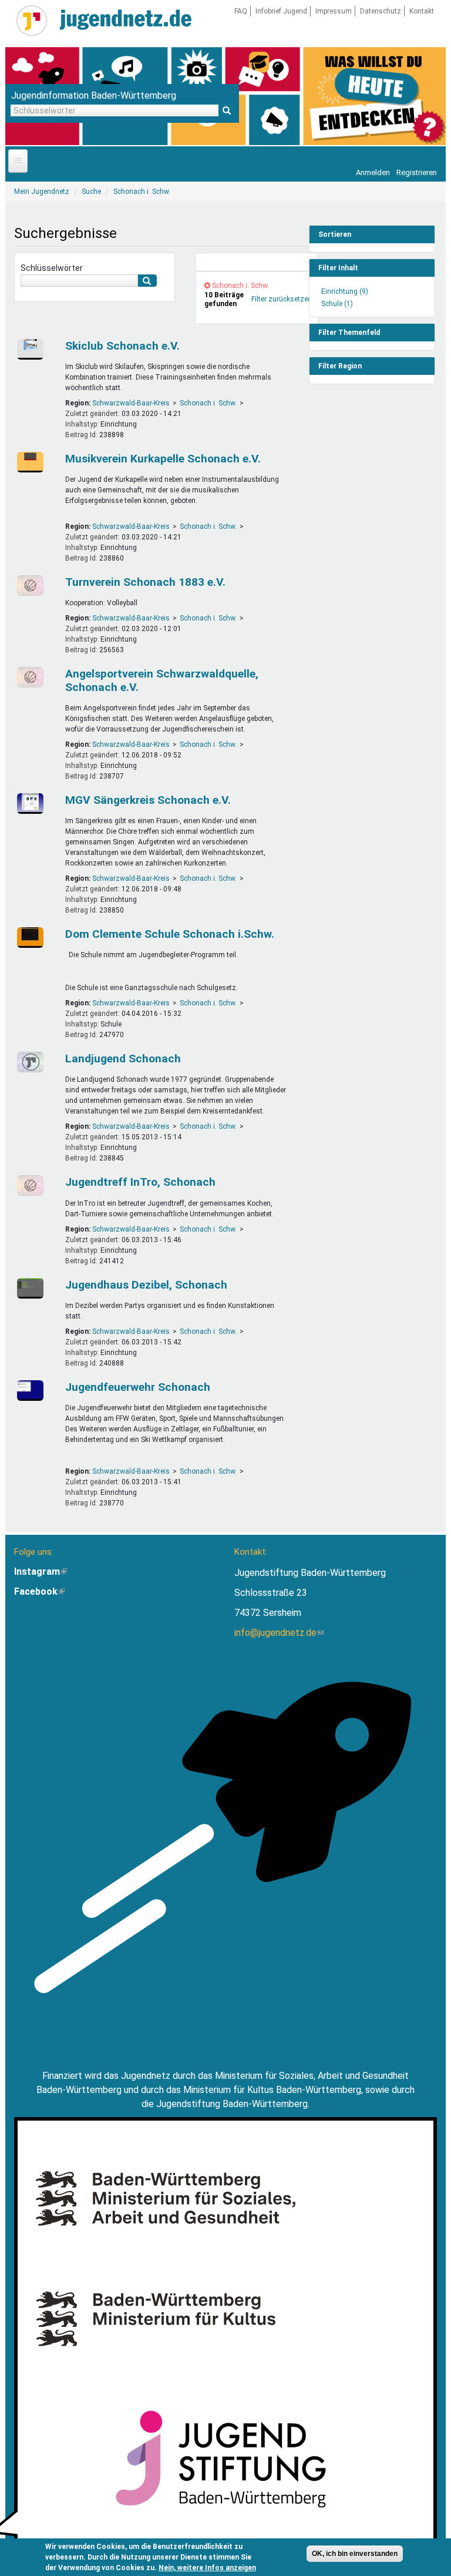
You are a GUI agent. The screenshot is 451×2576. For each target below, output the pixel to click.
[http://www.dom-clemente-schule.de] (32, 938)
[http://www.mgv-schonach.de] (32, 804)
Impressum (334, 11)
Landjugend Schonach (123, 1059)
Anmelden (373, 172)
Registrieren (417, 172)
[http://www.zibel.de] (32, 1288)
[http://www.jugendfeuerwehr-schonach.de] (32, 1391)
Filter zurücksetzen (282, 299)
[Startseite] (32, 21)
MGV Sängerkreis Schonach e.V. (148, 800)
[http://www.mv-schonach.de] (32, 462)
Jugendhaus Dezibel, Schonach (146, 1285)
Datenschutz (381, 11)
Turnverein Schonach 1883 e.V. (145, 582)
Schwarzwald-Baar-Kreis (131, 403)
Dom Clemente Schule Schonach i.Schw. (170, 934)
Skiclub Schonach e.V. (122, 346)
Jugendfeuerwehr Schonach (138, 1387)
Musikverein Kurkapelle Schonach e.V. (163, 459)
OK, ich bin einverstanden (355, 2554)
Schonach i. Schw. (208, 403)
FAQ (241, 11)
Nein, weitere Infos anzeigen (207, 2568)
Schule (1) (337, 304)
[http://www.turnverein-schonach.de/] (32, 586)
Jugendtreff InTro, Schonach (140, 1182)
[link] (257, 262)
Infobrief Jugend (281, 11)
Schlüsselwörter (52, 268)
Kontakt (422, 11)
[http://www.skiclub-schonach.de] (32, 349)
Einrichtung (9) (345, 291)
